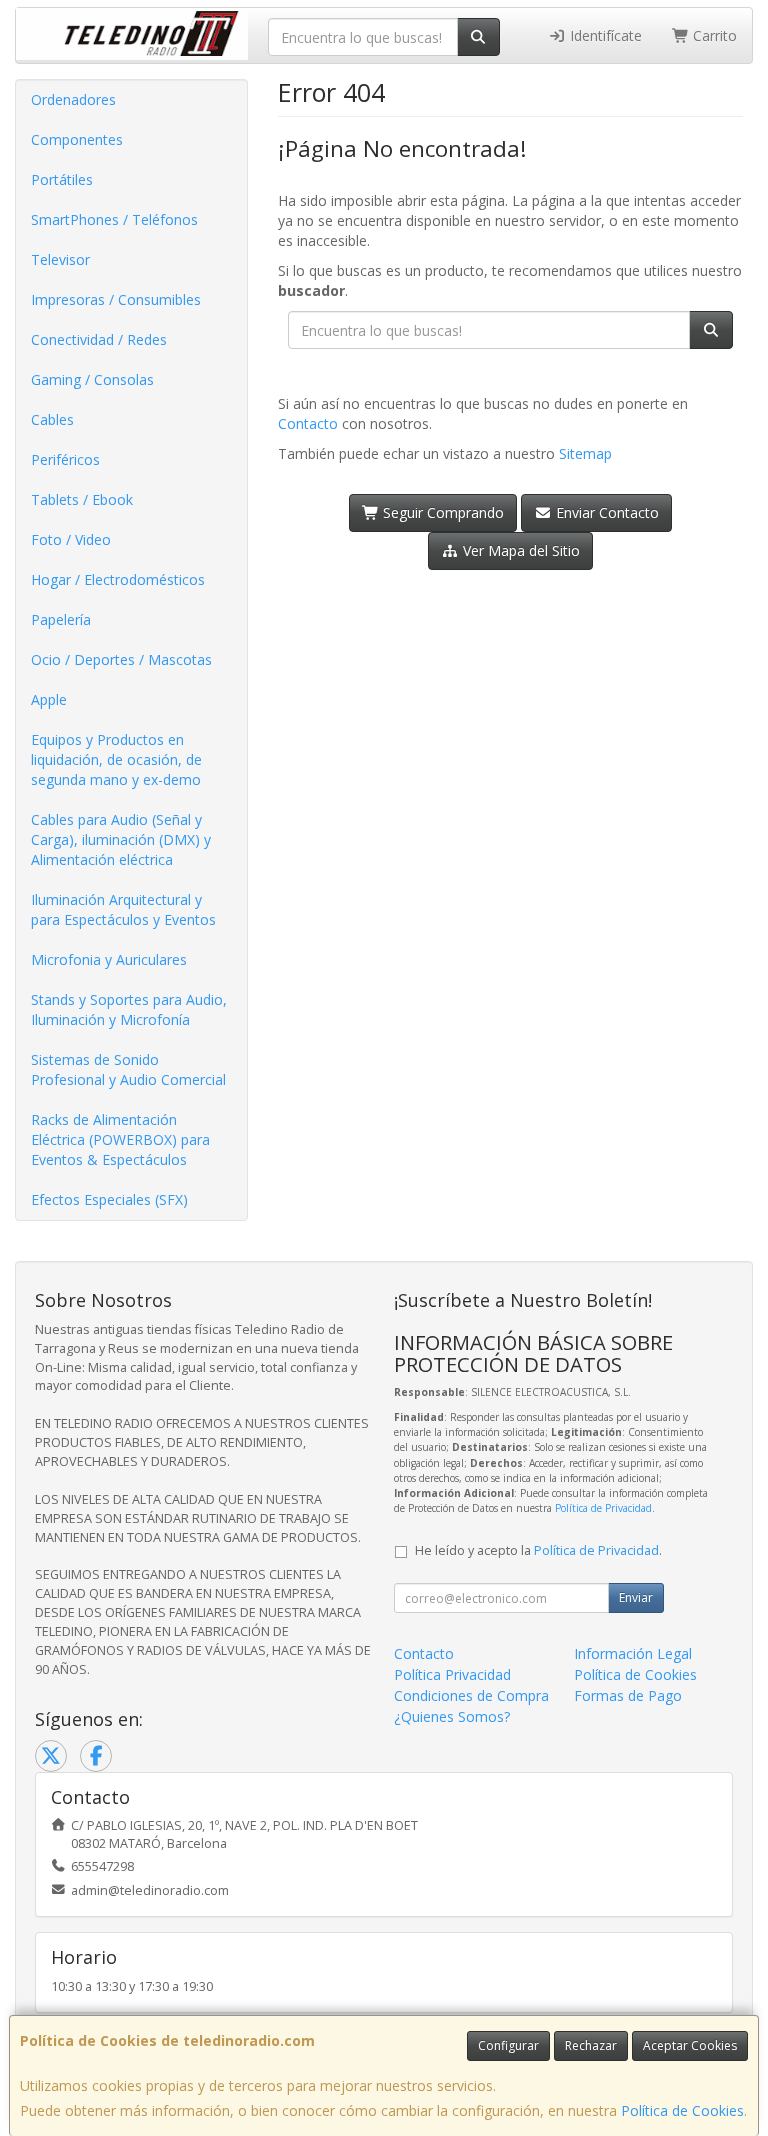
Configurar (508, 2045)
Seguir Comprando (441, 512)
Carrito (713, 35)
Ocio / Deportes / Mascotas (121, 659)
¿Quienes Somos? (452, 1716)
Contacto (308, 423)
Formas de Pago (628, 1695)
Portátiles (62, 179)
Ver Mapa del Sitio (519, 550)
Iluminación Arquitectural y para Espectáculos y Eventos (123, 909)
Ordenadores (73, 99)
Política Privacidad (452, 1674)
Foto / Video (71, 539)
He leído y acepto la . (538, 1550)
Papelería (61, 619)
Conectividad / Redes (99, 339)
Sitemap (585, 453)
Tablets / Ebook (82, 499)
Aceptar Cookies (690, 2045)
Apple (49, 699)
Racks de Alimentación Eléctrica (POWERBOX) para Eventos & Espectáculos (120, 1139)
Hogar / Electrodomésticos (118, 579)
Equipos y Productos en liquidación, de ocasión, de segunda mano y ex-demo (116, 759)
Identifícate (604, 35)
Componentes (77, 139)
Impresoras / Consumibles (116, 299)
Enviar (636, 1597)
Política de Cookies (682, 2110)
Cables (52, 419)
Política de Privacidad (603, 1508)
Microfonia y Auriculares (109, 959)
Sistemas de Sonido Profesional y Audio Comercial (128, 1069)
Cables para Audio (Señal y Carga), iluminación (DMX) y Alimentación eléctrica (121, 839)
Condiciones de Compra (471, 1695)
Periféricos (65, 459)
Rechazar (591, 2045)
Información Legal (633, 1653)
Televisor (60, 259)
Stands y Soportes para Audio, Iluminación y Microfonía (129, 1009)
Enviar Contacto (605, 512)
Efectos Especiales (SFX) (109, 1199)
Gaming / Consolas (92, 379)
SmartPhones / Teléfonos (114, 219)
